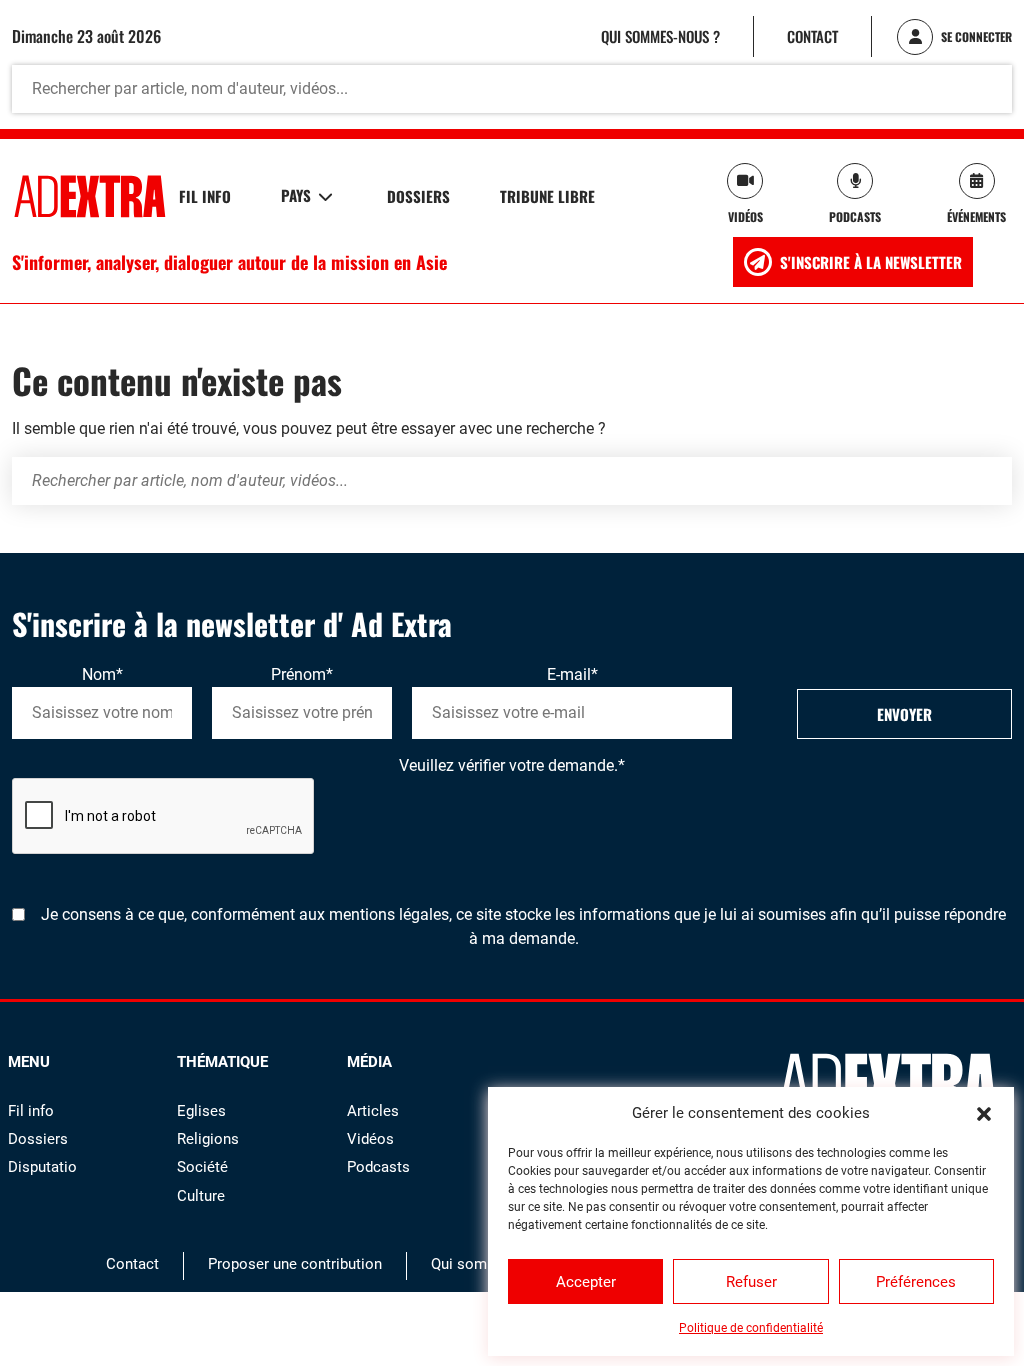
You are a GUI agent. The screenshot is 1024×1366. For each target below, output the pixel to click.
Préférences (916, 1282)
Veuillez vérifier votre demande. (512, 765)
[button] (984, 1113)
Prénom (302, 674)
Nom (102, 674)
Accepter (586, 1282)
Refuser (751, 1282)
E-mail (572, 674)
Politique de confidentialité (751, 1328)
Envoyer (904, 714)
